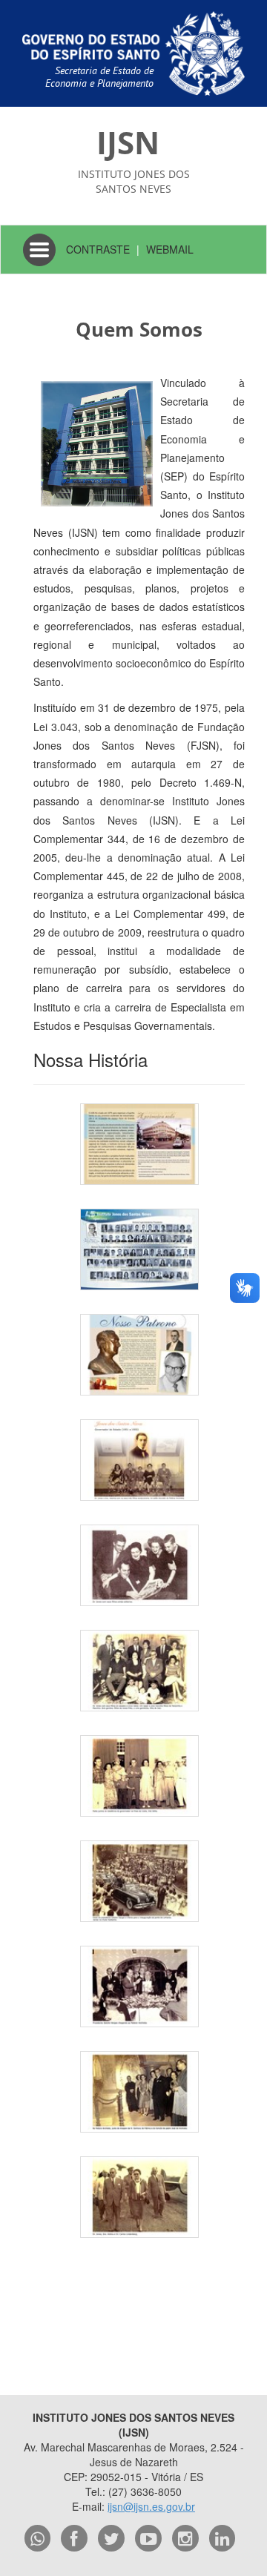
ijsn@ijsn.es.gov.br (151, 2506)
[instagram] (185, 2538)
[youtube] (148, 2538)
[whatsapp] (38, 2538)
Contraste (98, 249)
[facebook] (74, 2538)
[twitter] (111, 2538)
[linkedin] (222, 2538)
